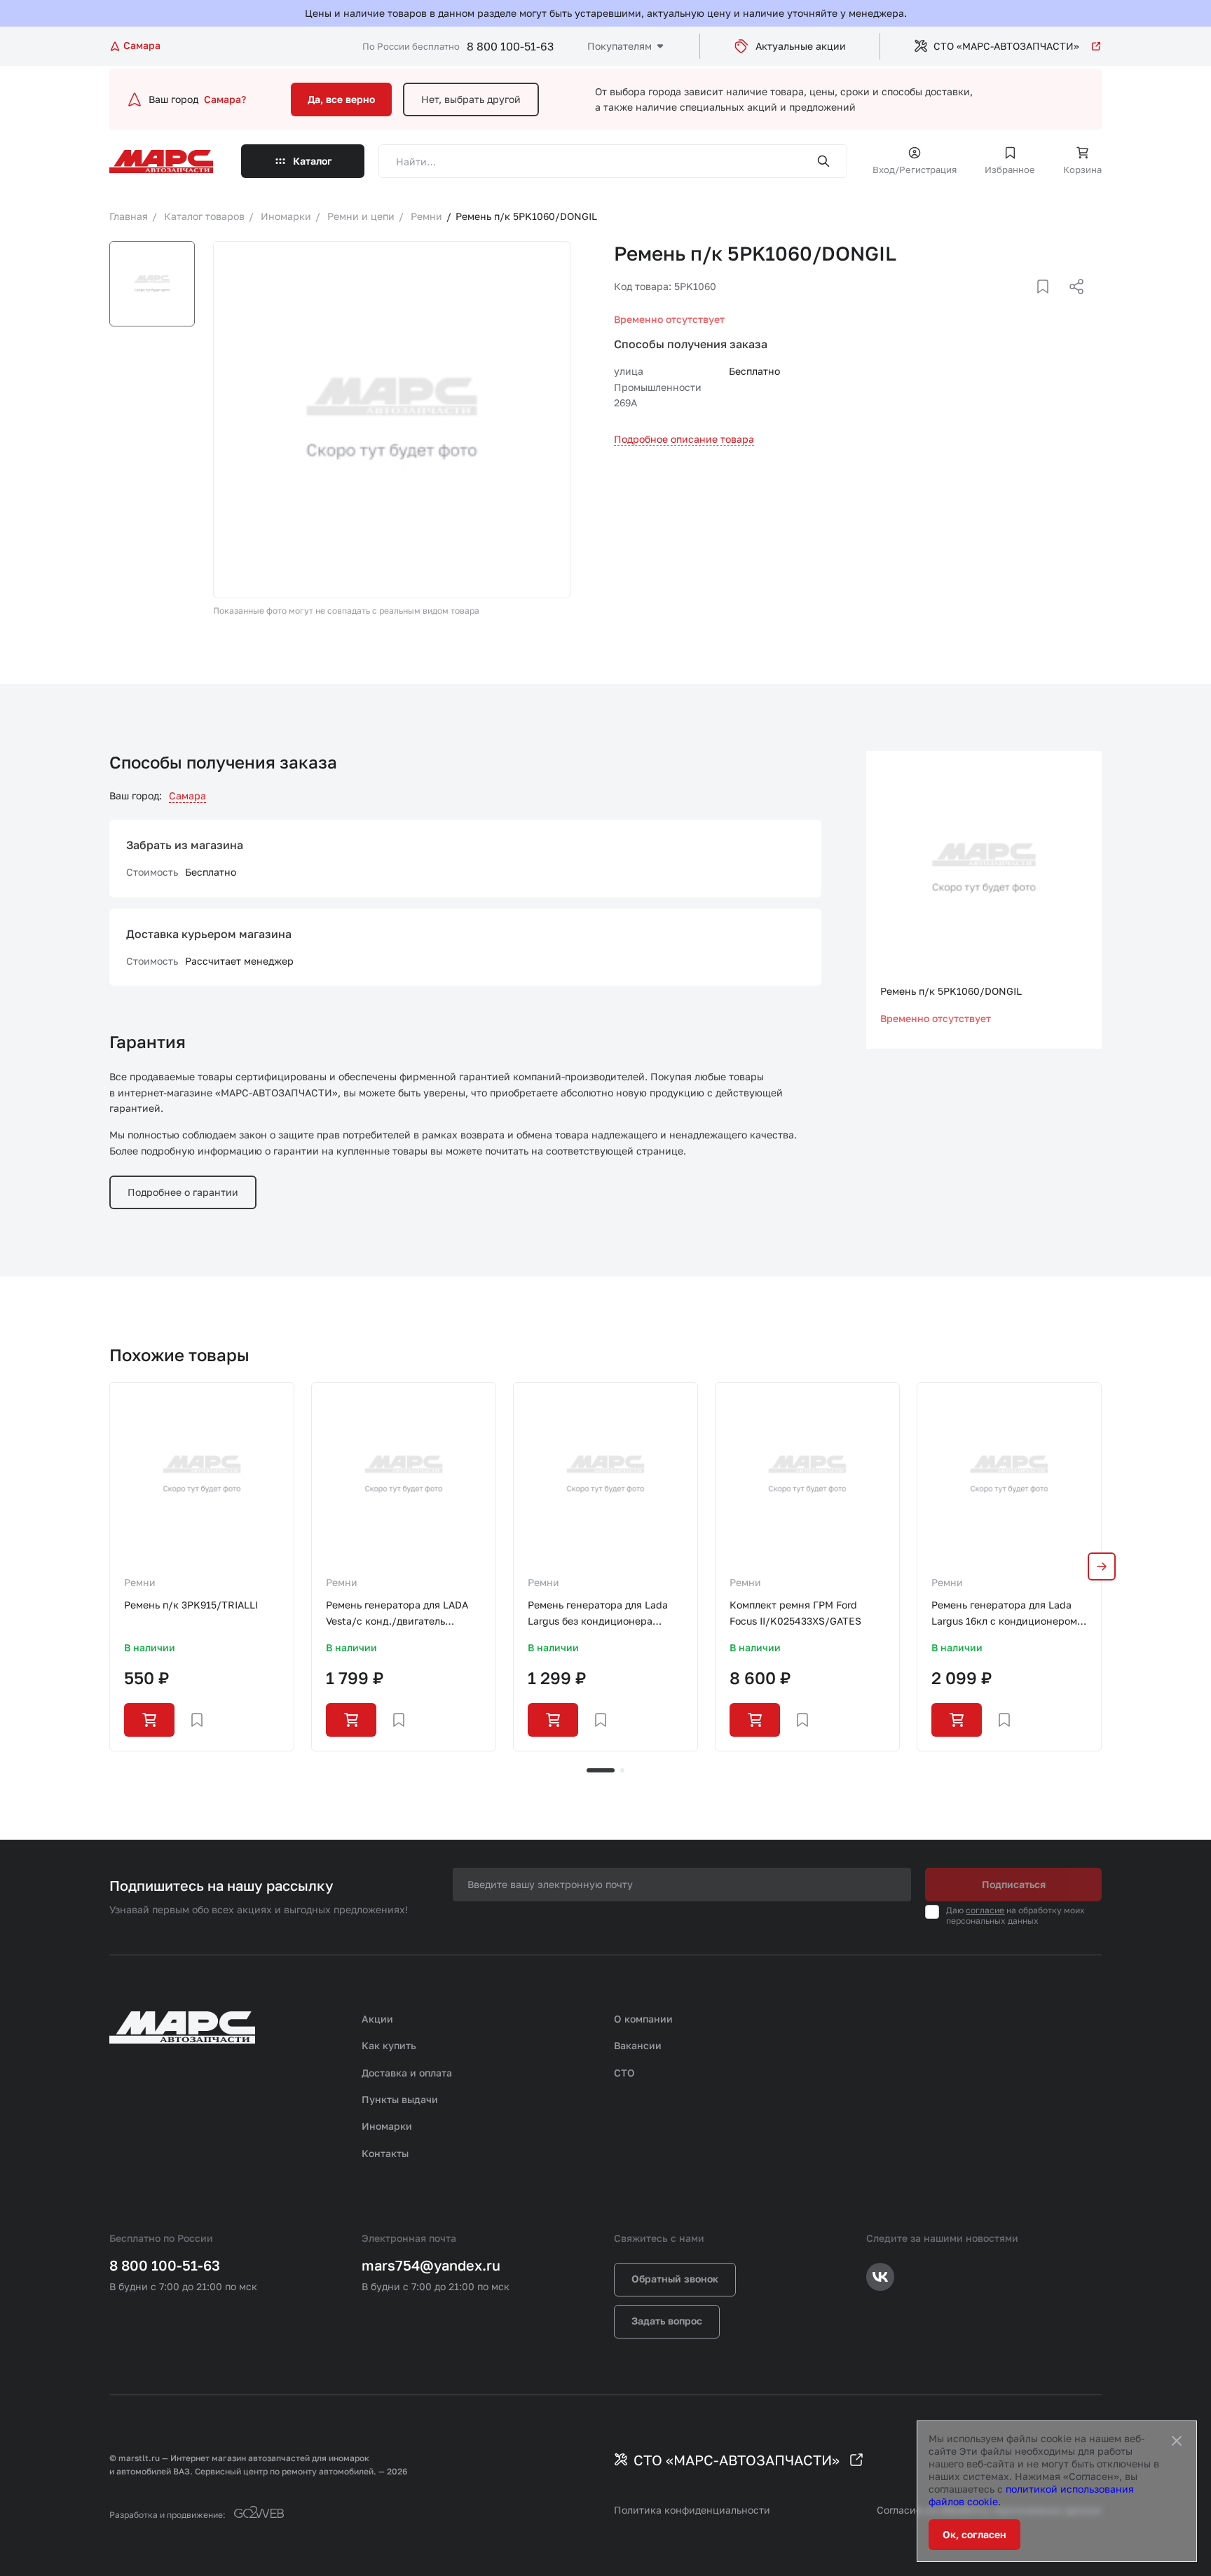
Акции (377, 2019)
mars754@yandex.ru (431, 2265)
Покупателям (620, 46)
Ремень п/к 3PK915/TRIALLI (191, 1605)
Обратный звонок (675, 2279)
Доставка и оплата (407, 2073)
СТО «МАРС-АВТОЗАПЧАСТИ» (1006, 46)
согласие (985, 1910)
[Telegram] (1004, 303)
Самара (187, 795)
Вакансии (638, 2045)
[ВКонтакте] (1027, 303)
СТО (624, 2073)
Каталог (313, 161)
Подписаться (1014, 1884)
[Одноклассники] (1049, 303)
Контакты (385, 2153)
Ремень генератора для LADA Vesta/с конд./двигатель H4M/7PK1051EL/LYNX (397, 1614)
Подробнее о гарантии (183, 1192)
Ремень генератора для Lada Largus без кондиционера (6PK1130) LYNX (598, 1614)
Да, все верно (341, 99)
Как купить (389, 2045)
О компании (643, 2019)
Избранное (1010, 170)
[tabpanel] (202, 1566)
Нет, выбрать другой (471, 99)
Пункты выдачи (400, 2099)
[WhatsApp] (1072, 303)
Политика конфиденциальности (692, 2510)
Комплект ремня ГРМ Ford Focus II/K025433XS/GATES (795, 1612)
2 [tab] (622, 1770)
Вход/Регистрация (915, 170)
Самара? (225, 99)
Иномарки (387, 2126)
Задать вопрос (667, 2321)
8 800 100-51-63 (510, 46)
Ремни (140, 1582)
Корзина (1082, 170)
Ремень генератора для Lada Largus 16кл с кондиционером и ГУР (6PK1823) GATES (1009, 1614)
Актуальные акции (801, 46)
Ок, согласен (974, 2534)
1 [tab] (601, 1770)
